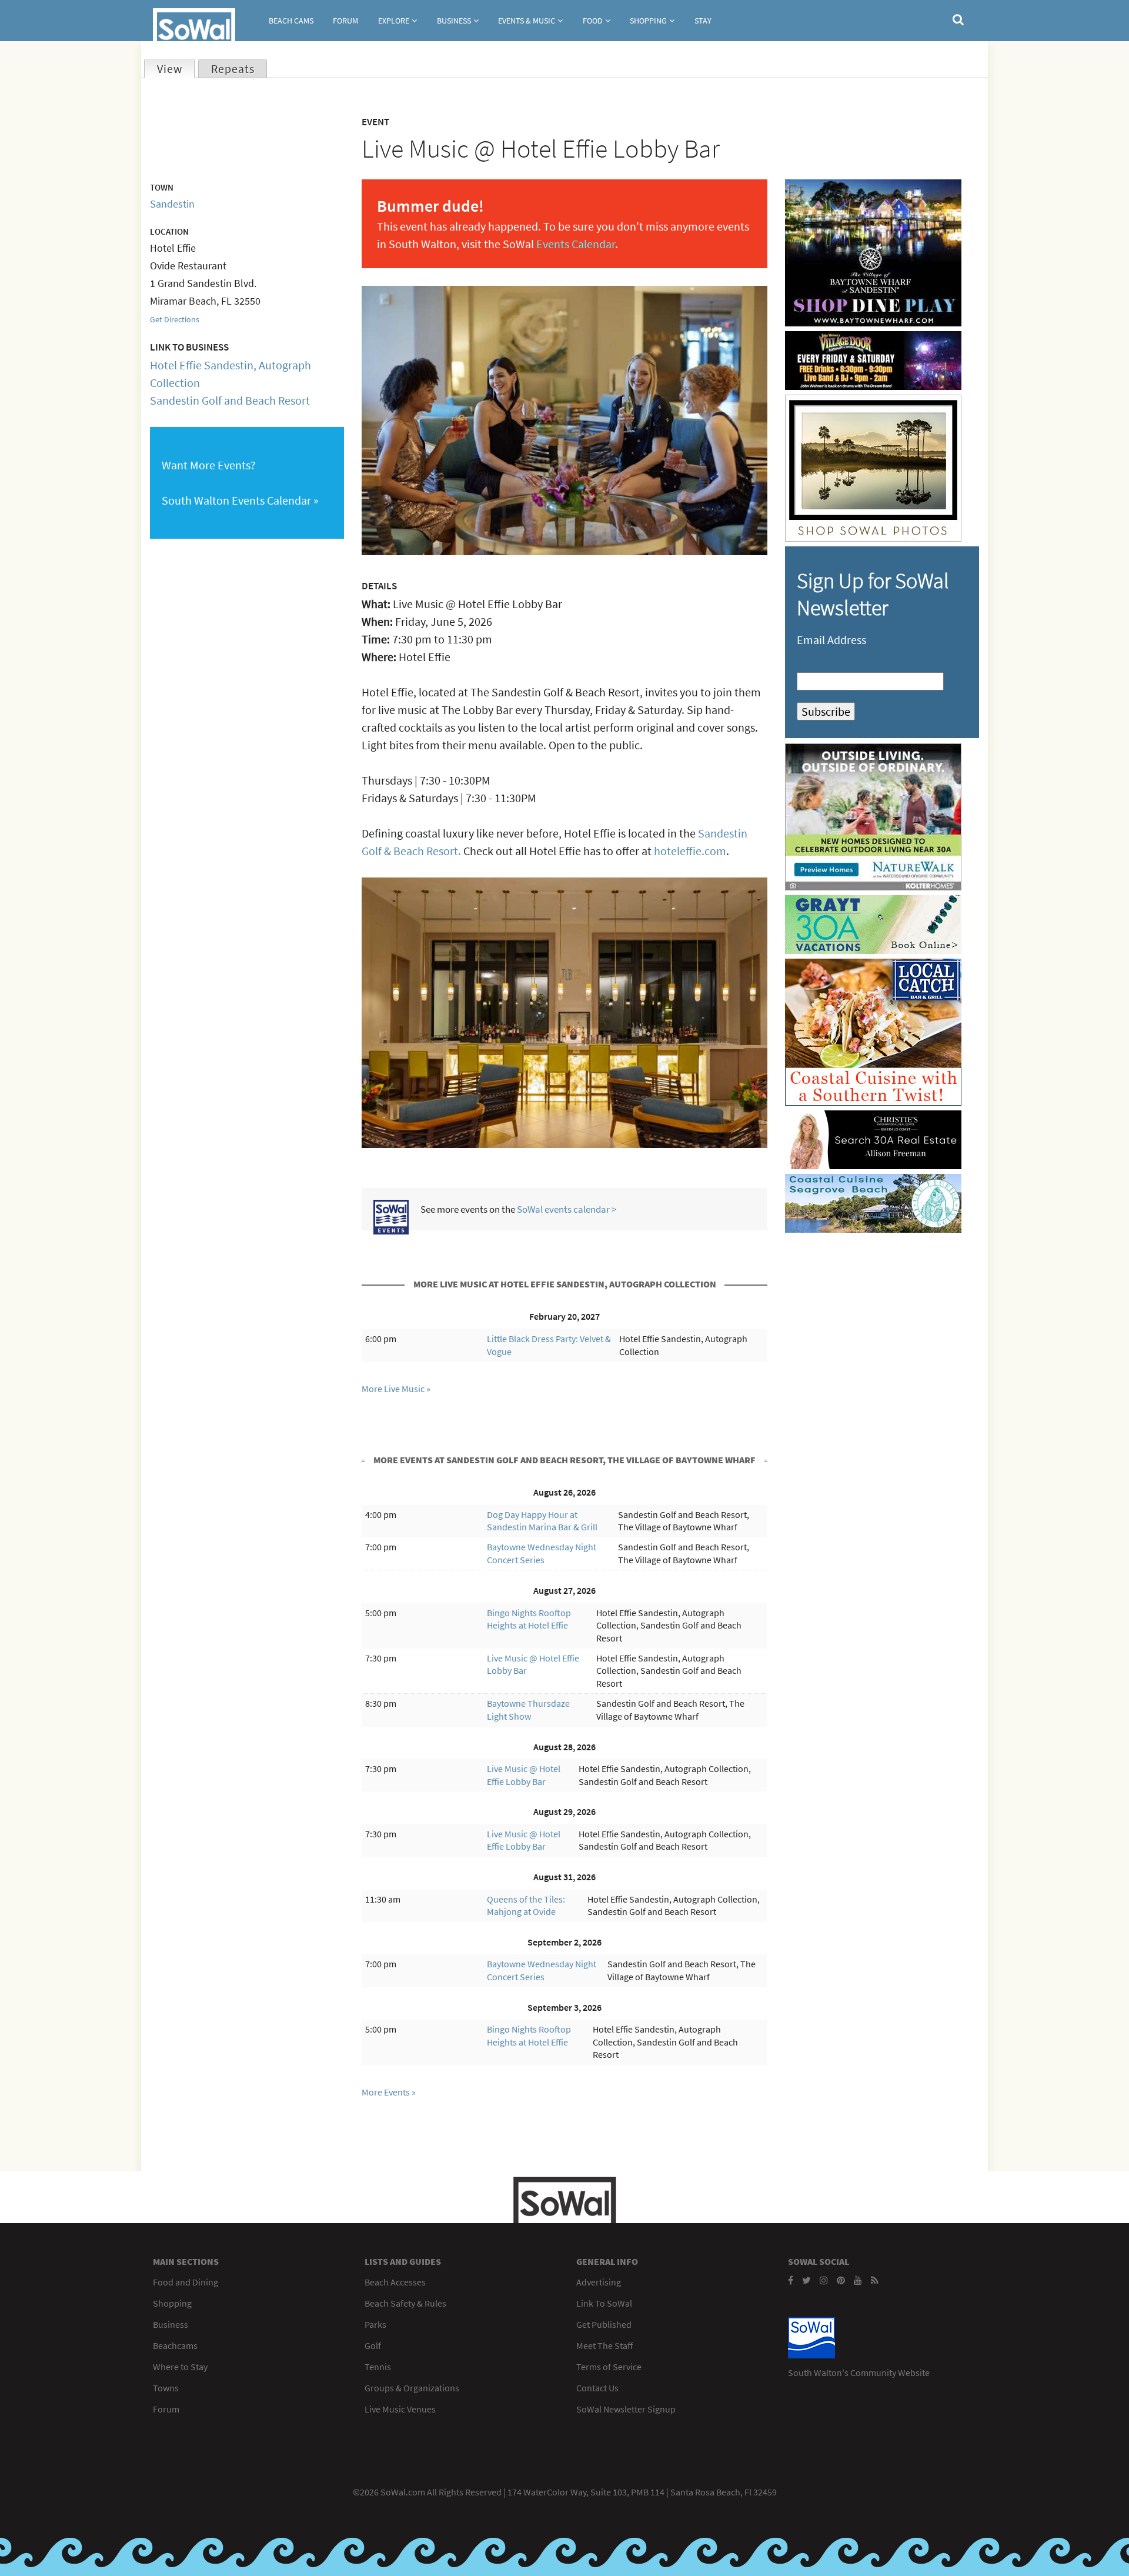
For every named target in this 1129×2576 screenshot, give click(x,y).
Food (593, 21)
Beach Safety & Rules (405, 2303)
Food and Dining (186, 2282)
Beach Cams (291, 21)
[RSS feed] (875, 2280)
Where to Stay (180, 2367)
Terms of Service (609, 2367)
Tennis (378, 2367)
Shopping (648, 21)
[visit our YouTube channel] (858, 2280)
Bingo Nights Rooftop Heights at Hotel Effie (529, 1619)
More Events (386, 2092)
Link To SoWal (604, 2303)
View (176, 69)
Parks (375, 2324)
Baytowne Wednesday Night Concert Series (542, 1553)
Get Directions (175, 319)
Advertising (599, 2282)
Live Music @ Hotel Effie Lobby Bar (524, 1775)
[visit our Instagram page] (824, 2280)
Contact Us (597, 2388)
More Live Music (393, 1389)
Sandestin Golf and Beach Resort (230, 400)
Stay (703, 21)
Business (454, 21)
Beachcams (175, 2345)
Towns (166, 2388)
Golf (373, 2345)
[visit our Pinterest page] (841, 2280)
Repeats (233, 69)
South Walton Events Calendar (236, 500)
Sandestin (172, 204)
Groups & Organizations (412, 2388)
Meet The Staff (604, 2345)
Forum (345, 21)
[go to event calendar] (391, 1230)
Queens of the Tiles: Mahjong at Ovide (526, 1906)
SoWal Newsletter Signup (626, 2409)
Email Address (831, 640)
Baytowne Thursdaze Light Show (528, 1710)
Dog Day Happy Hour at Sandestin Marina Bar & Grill (542, 1521)
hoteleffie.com (690, 851)
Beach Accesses (395, 2282)
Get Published (604, 2324)
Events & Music (527, 21)
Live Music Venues (400, 2409)
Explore (394, 21)
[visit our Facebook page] (791, 2280)
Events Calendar (576, 244)
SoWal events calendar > (567, 1209)
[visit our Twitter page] (806, 2280)
